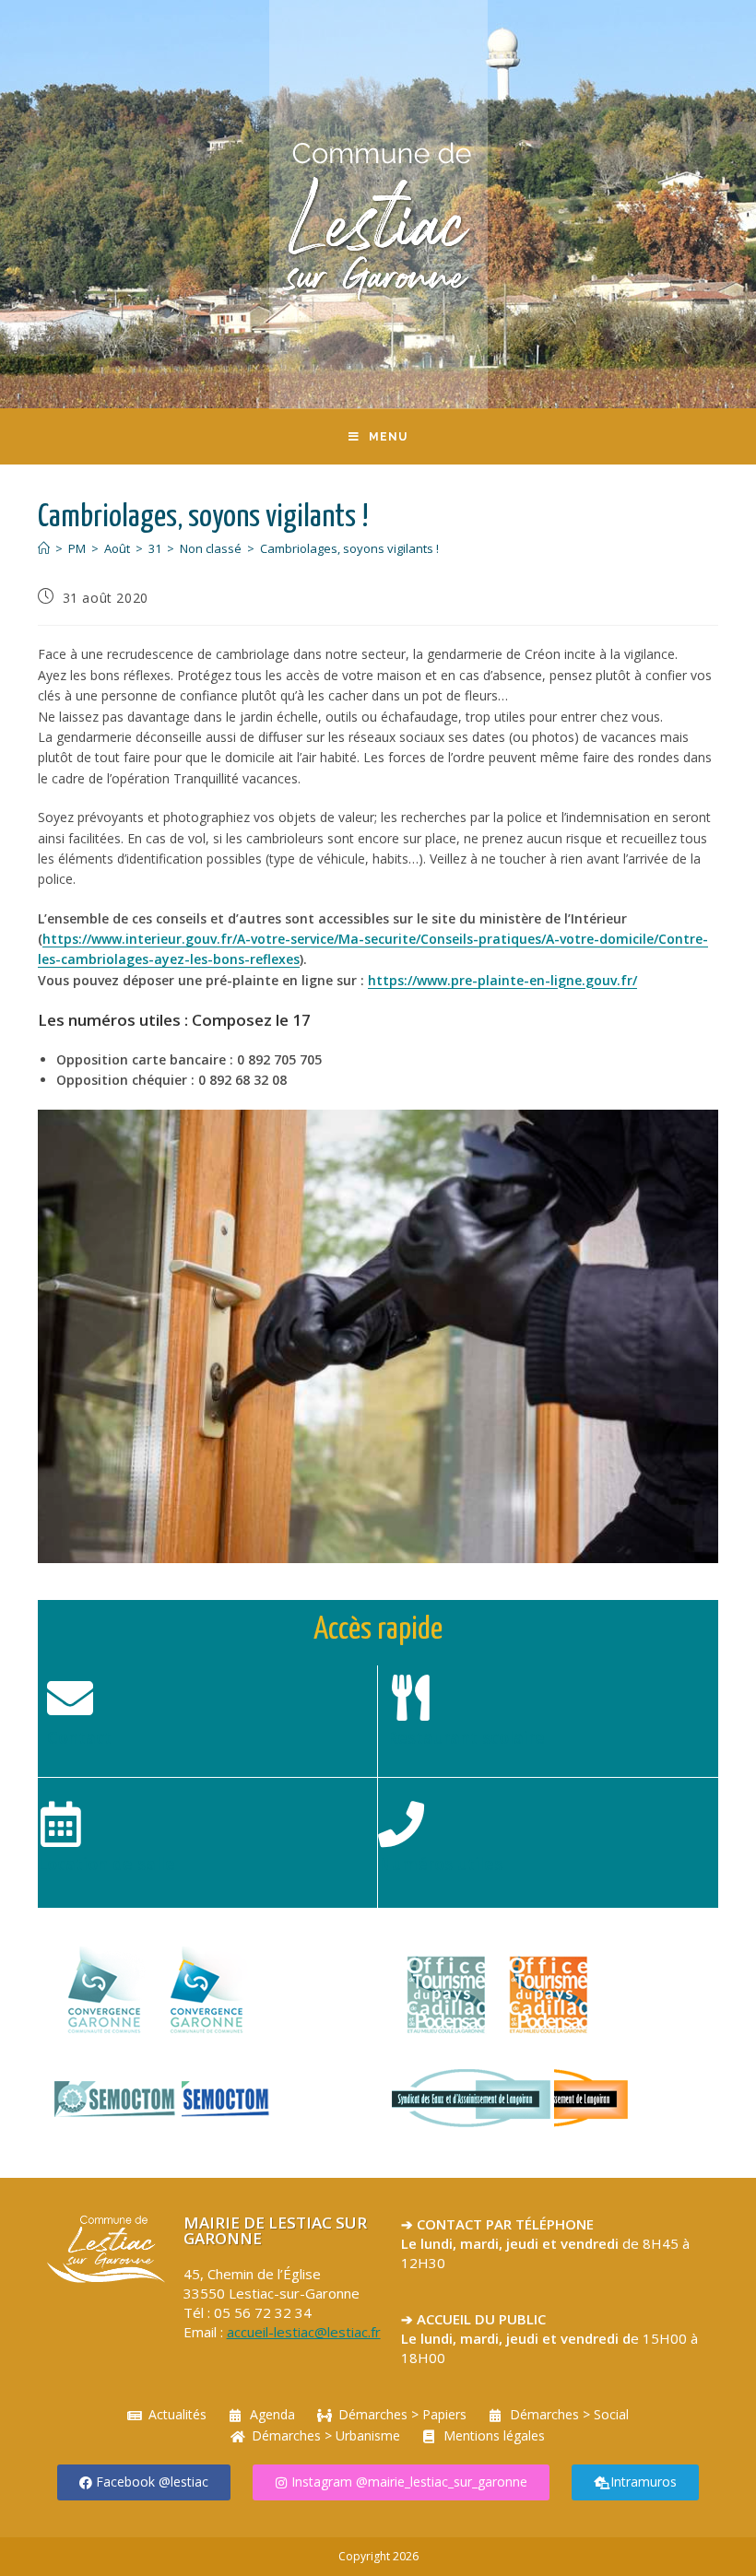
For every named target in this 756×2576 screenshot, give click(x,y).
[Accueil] (44, 548)
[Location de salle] (61, 1824)
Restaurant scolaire (466, 1737)
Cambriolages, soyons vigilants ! (349, 548)
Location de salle (106, 1864)
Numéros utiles (440, 1864)
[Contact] (70, 1698)
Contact (79, 1737)
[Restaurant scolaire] (410, 1698)
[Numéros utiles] (401, 1824)
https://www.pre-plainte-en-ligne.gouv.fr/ (502, 980)
